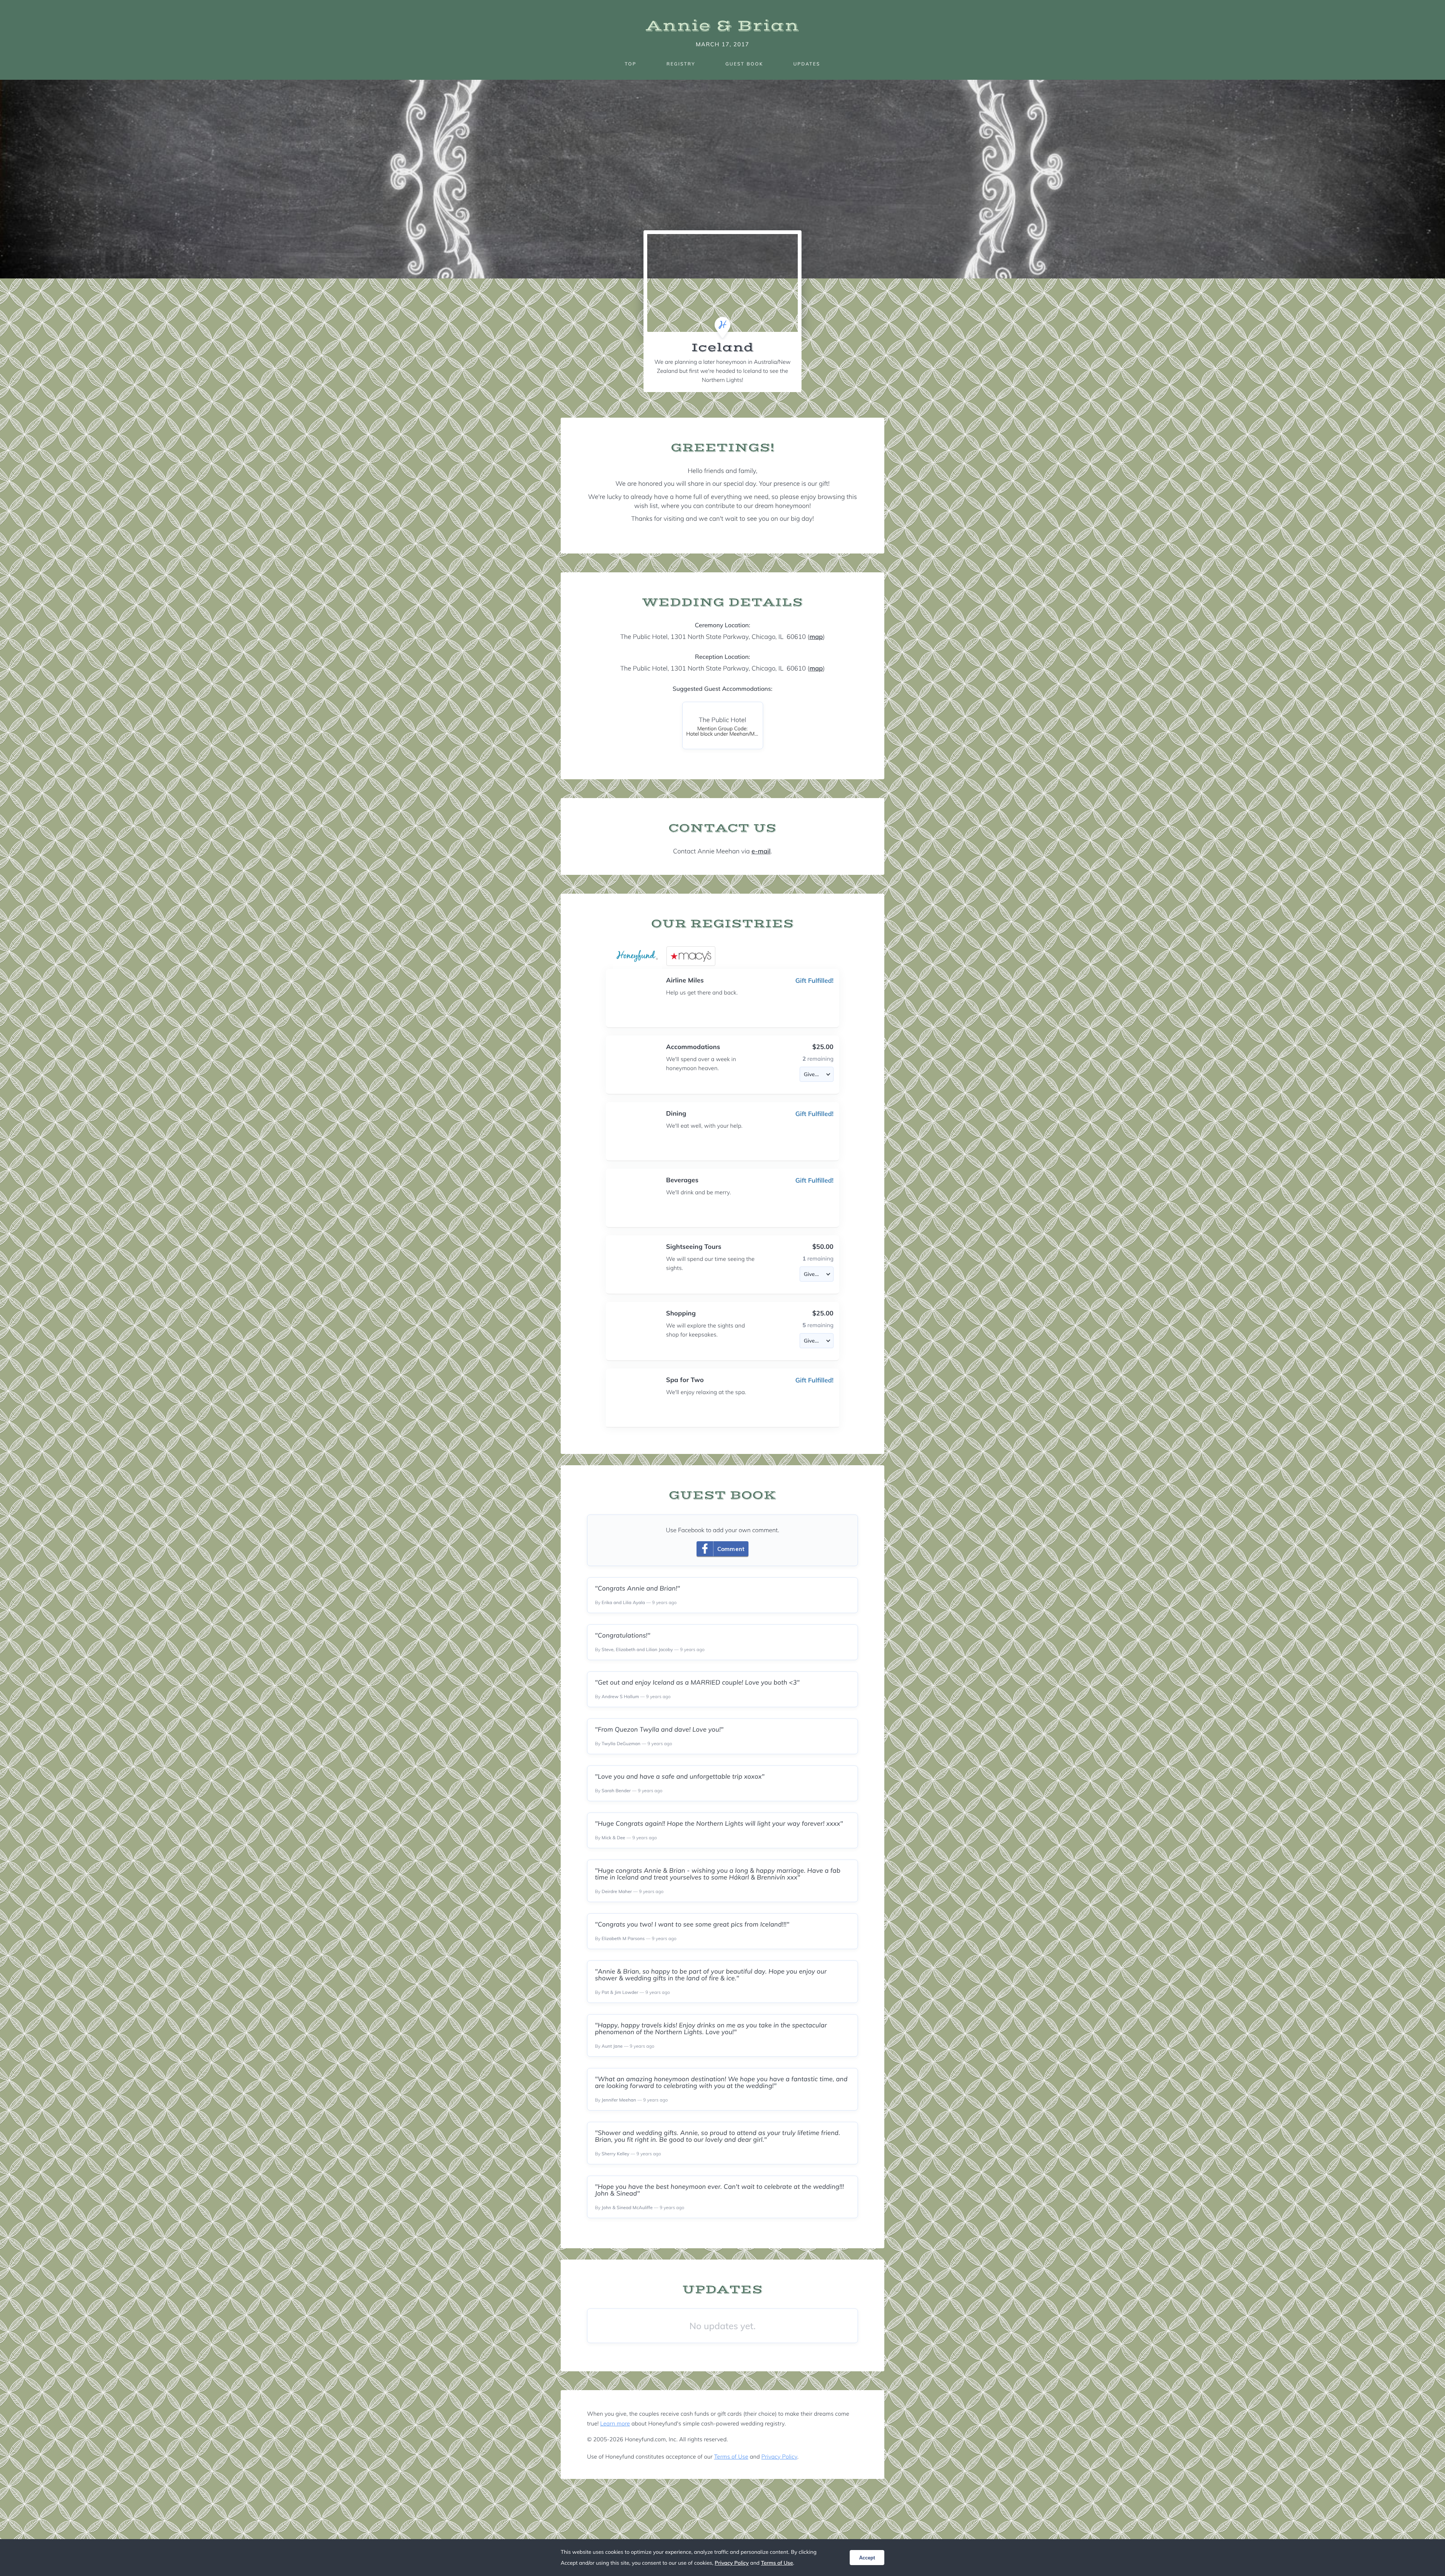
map (816, 637)
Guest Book (744, 64)
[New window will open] (691, 956)
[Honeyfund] (637, 956)
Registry (681, 64)
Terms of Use (731, 2457)
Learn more (615, 2423)
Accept (867, 2558)
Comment (731, 1549)
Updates (807, 64)
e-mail (761, 851)
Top (630, 64)
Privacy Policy (779, 2457)
